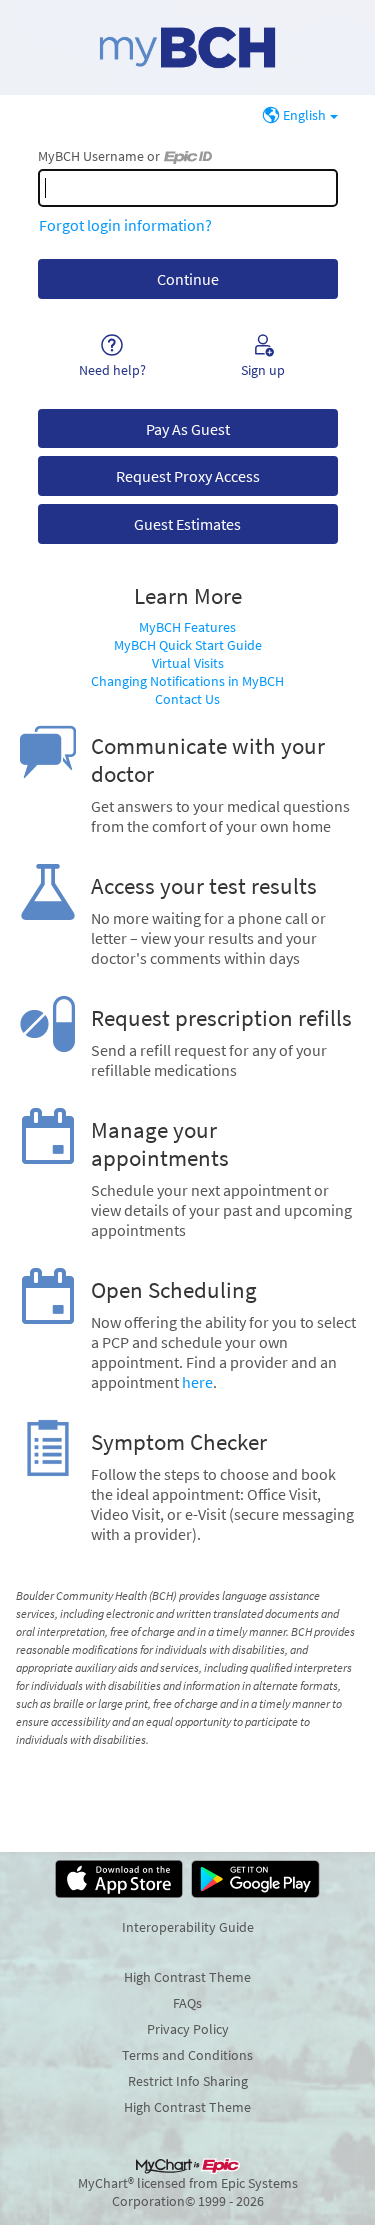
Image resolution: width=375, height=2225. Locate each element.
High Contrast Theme (187, 1977)
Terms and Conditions (187, 2055)
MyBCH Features (187, 627)
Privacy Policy (188, 2029)
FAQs (187, 2003)
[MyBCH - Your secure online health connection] (187, 47)
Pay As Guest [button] (188, 429)
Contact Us (187, 699)
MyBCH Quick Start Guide (188, 645)
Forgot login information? (125, 225)
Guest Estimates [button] (187, 524)
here (197, 1382)
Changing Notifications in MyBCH (187, 681)
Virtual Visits (188, 663)
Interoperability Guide (188, 1927)
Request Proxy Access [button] (188, 476)
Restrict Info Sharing (188, 2081)
